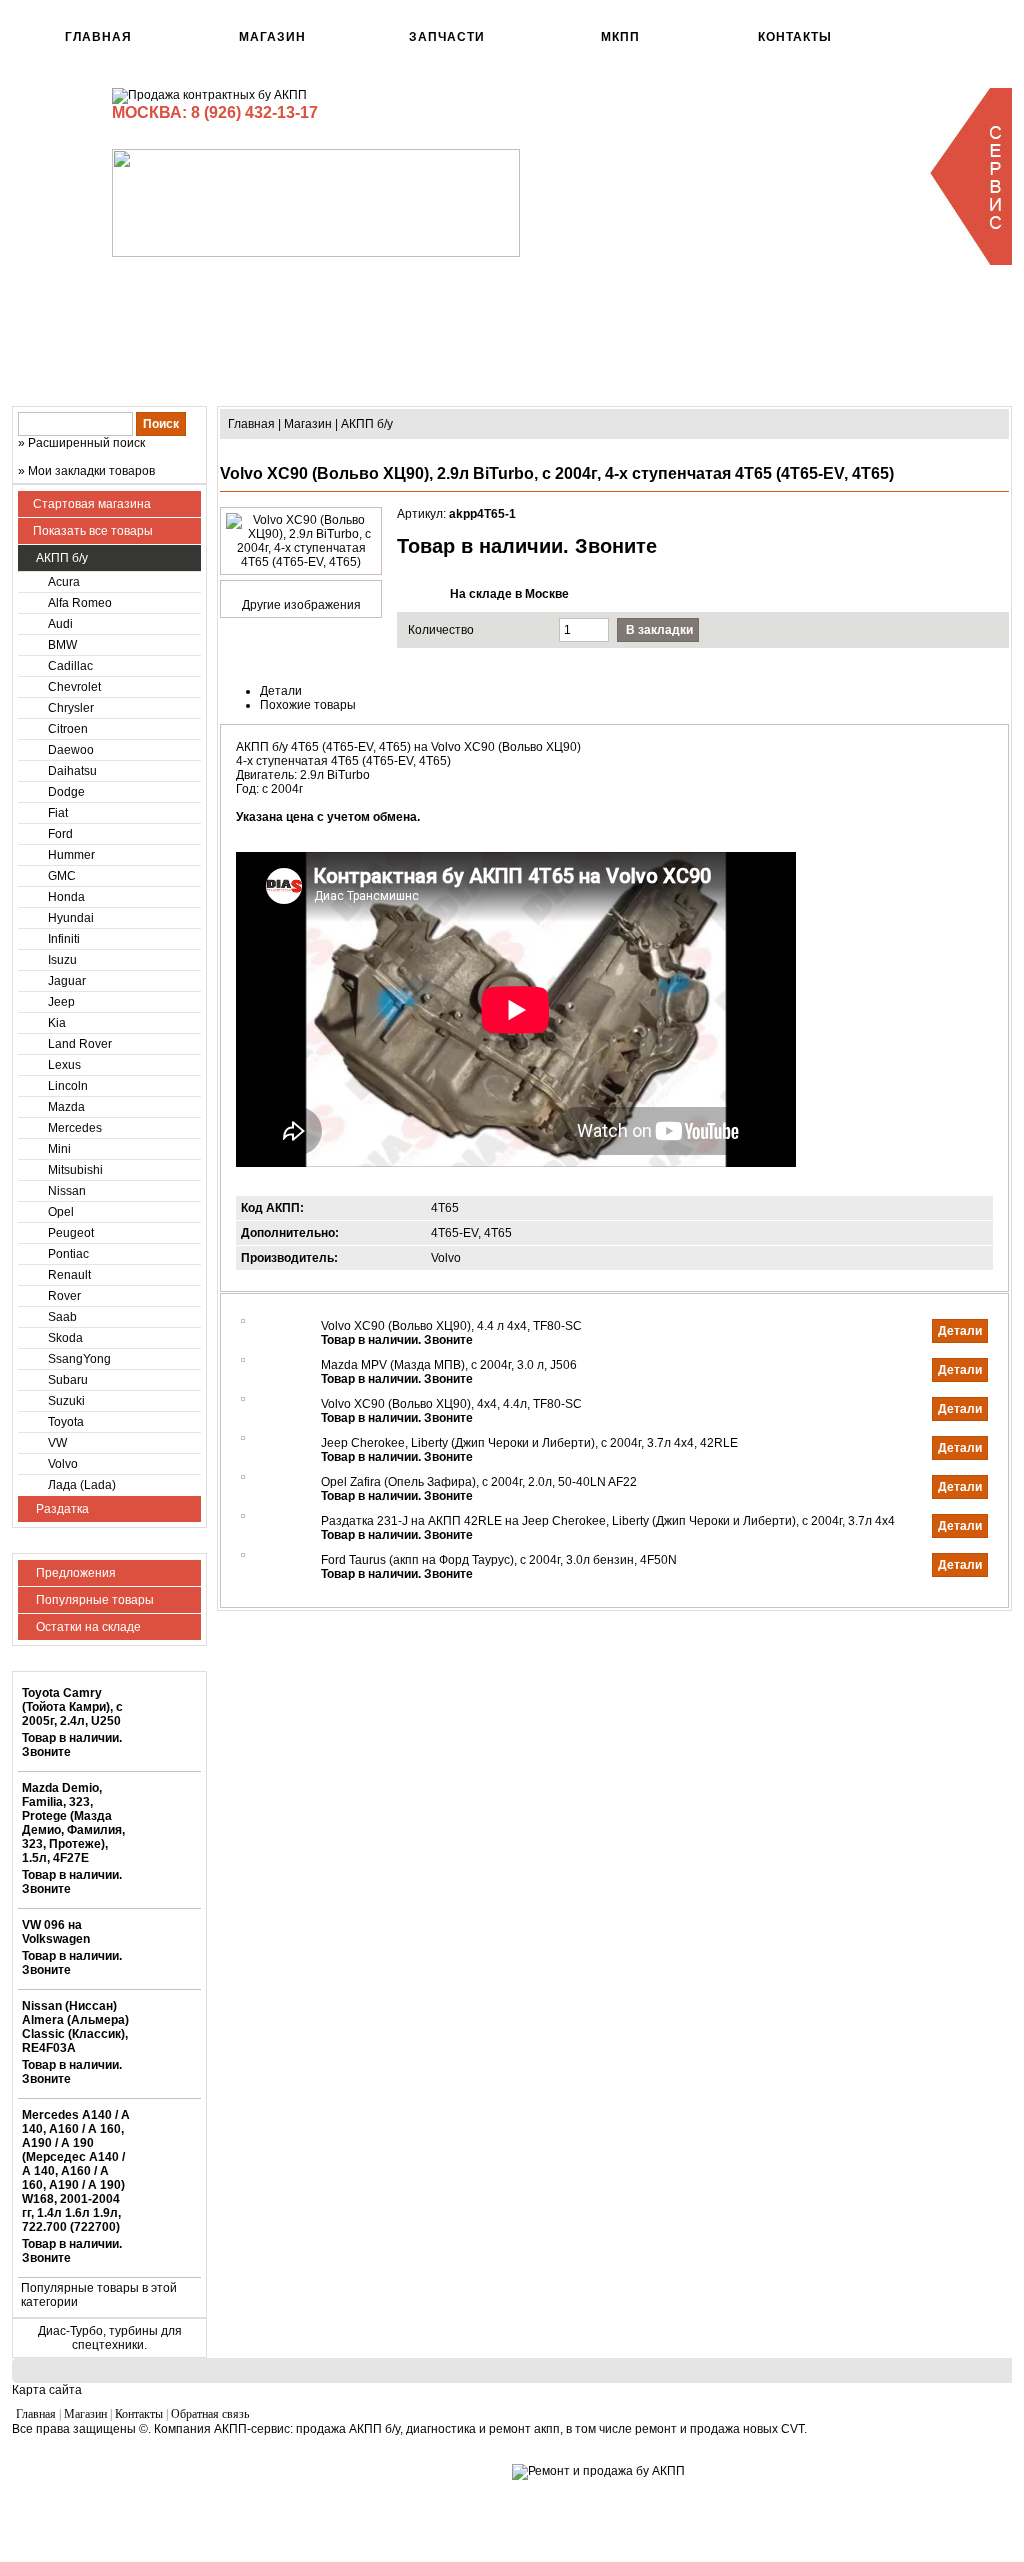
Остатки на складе (87, 1627)
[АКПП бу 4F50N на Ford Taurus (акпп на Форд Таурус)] (243, 1553)
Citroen (68, 729)
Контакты (795, 37)
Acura (64, 582)
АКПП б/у (60, 558)
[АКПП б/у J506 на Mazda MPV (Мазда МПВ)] (243, 1358)
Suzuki (66, 1401)
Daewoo (71, 750)
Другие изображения (301, 605)
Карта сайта (47, 2390)
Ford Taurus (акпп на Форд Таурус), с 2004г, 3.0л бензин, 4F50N (499, 1560)
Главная (98, 37)
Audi (60, 624)
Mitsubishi (75, 1170)
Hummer (71, 855)
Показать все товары (93, 531)
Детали (960, 1331)
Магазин (272, 37)
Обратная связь (210, 2414)
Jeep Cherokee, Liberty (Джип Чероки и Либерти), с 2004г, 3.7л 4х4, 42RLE (529, 1443)
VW (57, 1443)
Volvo (63, 1464)
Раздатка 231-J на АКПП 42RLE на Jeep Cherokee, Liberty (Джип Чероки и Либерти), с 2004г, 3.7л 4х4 (608, 1521)
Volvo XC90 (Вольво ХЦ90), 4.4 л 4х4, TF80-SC (451, 1326)
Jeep (61, 1002)
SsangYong (79, 1359)
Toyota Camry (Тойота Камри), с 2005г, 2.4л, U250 (72, 1707)
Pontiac (68, 1254)
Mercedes (75, 1128)
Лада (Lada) (82, 1485)
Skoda (65, 1338)
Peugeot (71, 1233)
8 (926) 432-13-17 (254, 112)
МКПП (620, 37)
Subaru (68, 1380)
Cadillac (70, 666)
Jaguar (67, 981)
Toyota (66, 1422)
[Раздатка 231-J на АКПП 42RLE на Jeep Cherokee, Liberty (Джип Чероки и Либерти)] (243, 1514)
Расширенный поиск (86, 443)
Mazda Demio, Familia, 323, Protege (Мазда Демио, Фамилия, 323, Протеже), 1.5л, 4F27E (73, 1823)
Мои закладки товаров (91, 471)
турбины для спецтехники (127, 2338)
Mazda (66, 1107)
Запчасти (447, 37)
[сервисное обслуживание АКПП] (970, 261)
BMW (62, 645)
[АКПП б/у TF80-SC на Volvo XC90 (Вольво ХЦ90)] (243, 1319)
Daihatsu (72, 771)
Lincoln (68, 1086)
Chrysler (71, 708)
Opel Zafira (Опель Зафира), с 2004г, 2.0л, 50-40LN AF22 (479, 1482)
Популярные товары (93, 1600)
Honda (66, 897)
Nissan (67, 1191)
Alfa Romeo (80, 603)
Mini (59, 1149)
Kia (57, 1023)
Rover (64, 1296)
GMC (62, 876)
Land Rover (80, 1044)
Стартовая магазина (92, 504)
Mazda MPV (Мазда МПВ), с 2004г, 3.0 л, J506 (449, 1365)
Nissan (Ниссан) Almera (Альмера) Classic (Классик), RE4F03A (75, 2027)
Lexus (64, 1065)
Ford (60, 834)
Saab (62, 1317)
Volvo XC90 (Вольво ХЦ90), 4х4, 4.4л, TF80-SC (451, 1404)
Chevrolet (74, 687)
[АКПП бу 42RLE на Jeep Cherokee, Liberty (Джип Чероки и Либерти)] (243, 1436)
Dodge (66, 792)
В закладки (659, 630)
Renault (69, 1275)
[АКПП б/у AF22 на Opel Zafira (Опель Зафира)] (243, 1475)
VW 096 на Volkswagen (56, 1932)
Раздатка (61, 1509)
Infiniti (64, 939)
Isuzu (62, 960)
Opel (61, 1212)
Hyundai (71, 918)
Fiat (58, 813)
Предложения (74, 1573)
